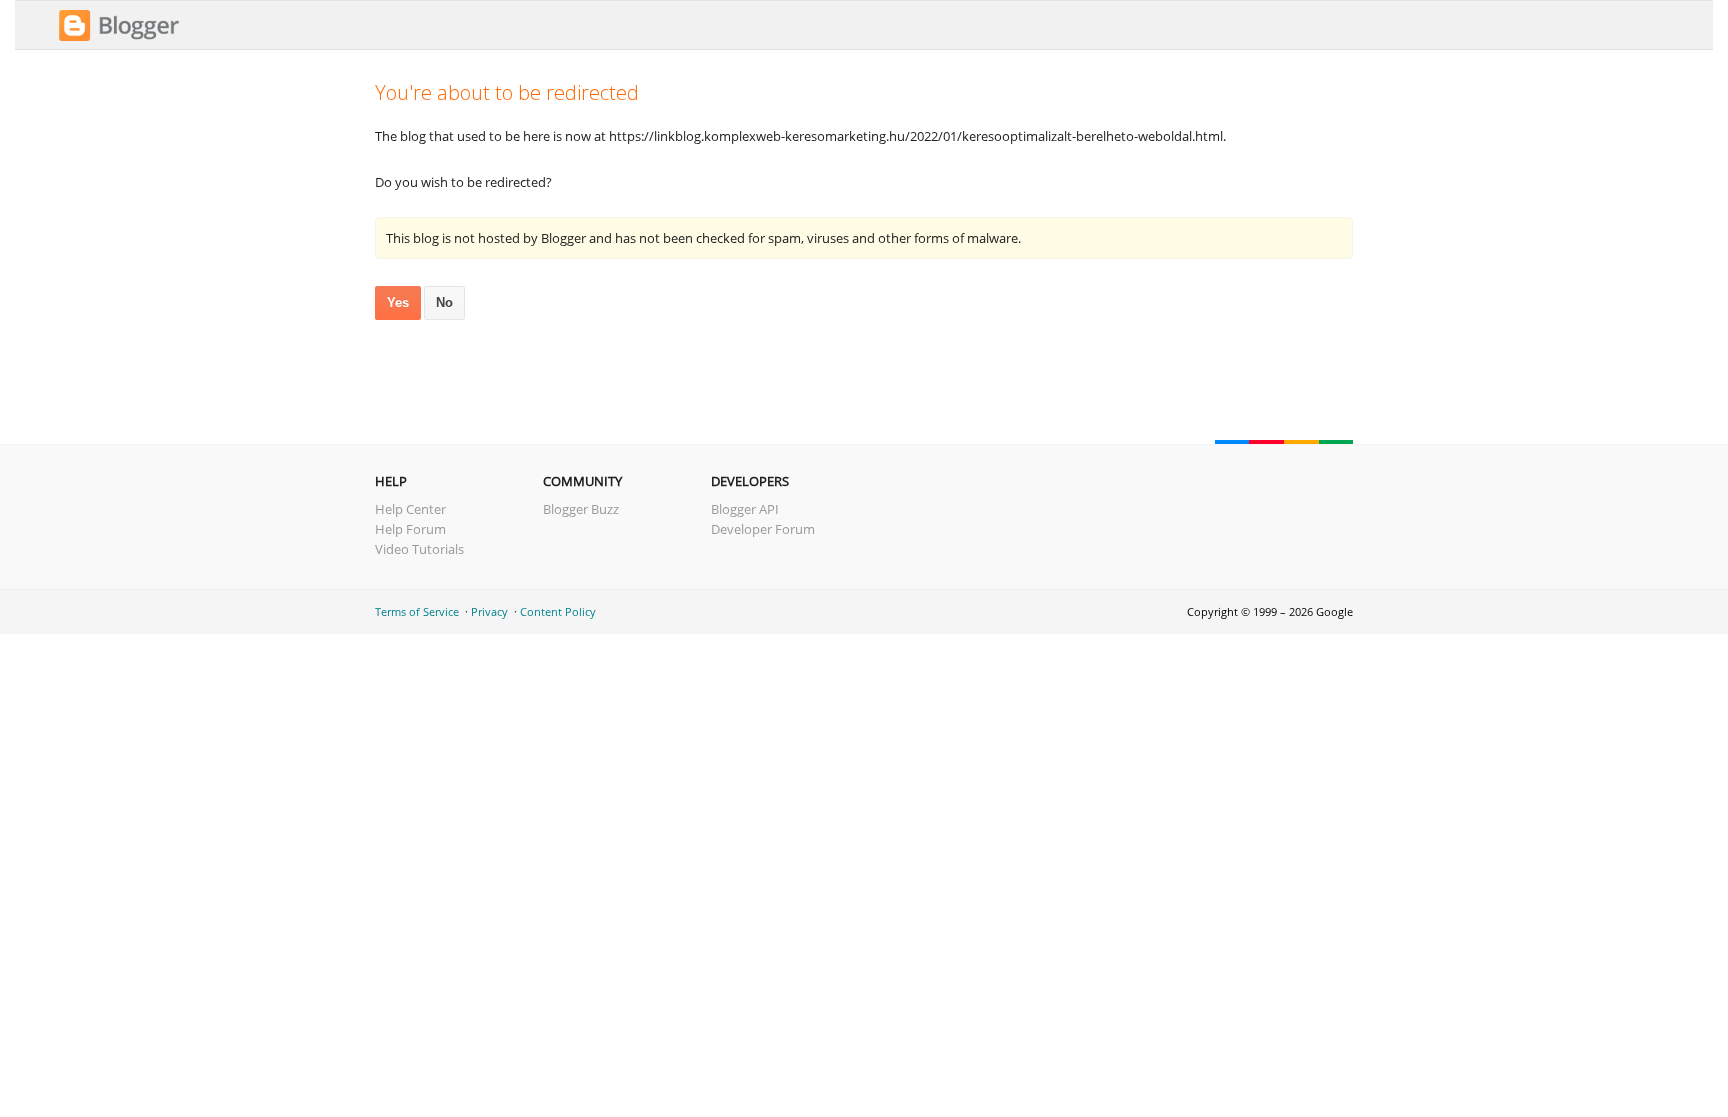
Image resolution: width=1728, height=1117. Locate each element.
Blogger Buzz (581, 509)
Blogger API (745, 509)
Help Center (410, 509)
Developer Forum (763, 529)
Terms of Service (417, 611)
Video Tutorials (419, 549)
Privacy (489, 611)
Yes (398, 302)
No (444, 302)
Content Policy (558, 611)
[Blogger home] (119, 38)
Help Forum (410, 529)
